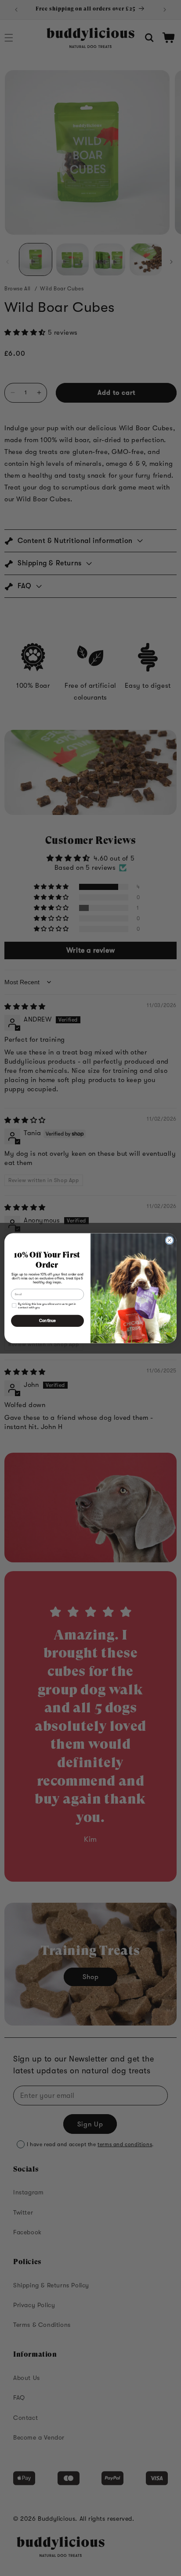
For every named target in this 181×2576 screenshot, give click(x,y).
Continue (47, 1321)
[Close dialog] (170, 1240)
